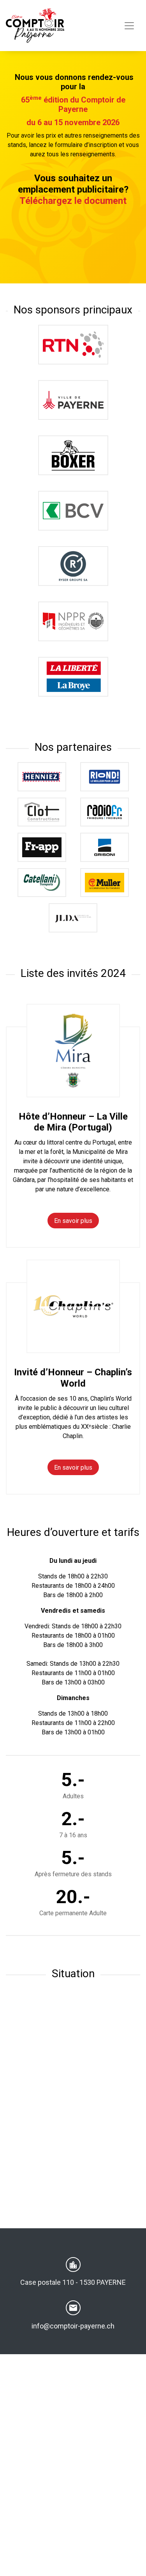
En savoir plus (73, 1221)
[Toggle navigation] (129, 26)
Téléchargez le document (73, 201)
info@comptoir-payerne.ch (73, 2326)
